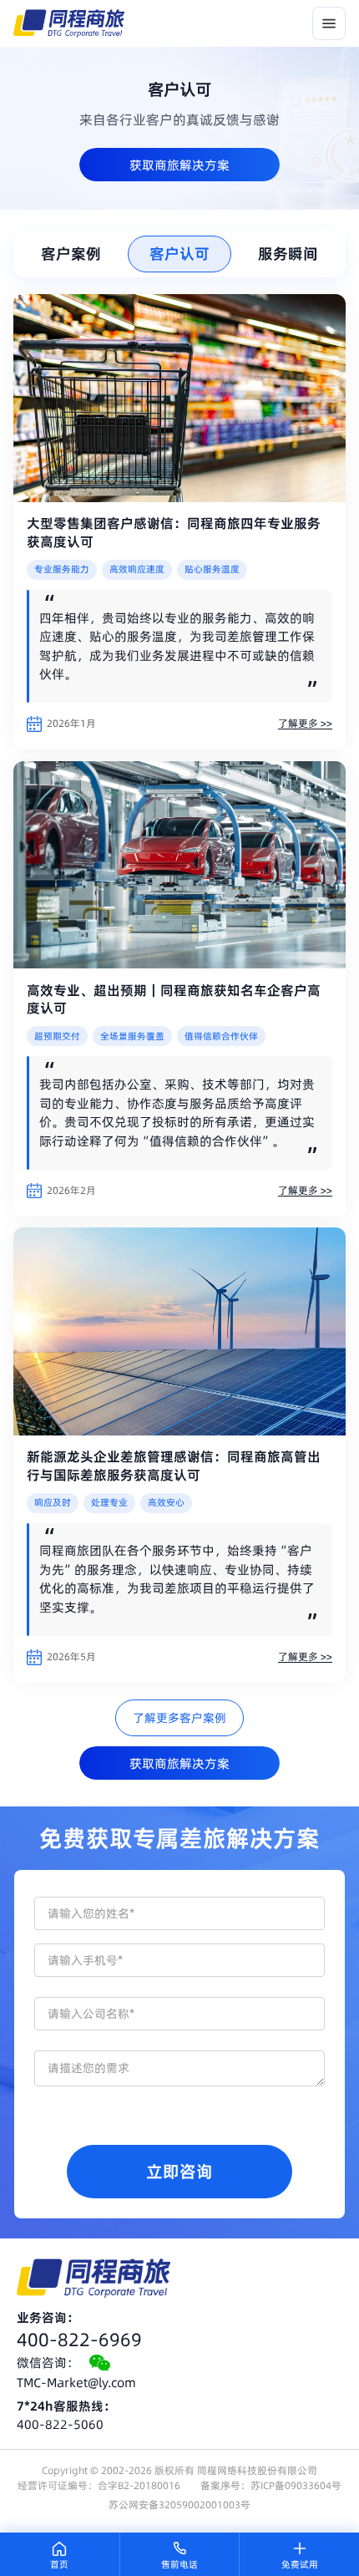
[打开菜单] (329, 23)
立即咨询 (179, 2172)
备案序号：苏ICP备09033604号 (271, 2485)
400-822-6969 (79, 2340)
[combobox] (179, 2014)
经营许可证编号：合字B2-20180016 (99, 2485)
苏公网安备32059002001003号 (179, 2505)
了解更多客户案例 (179, 1718)
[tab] (71, 254)
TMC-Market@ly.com (76, 2383)
